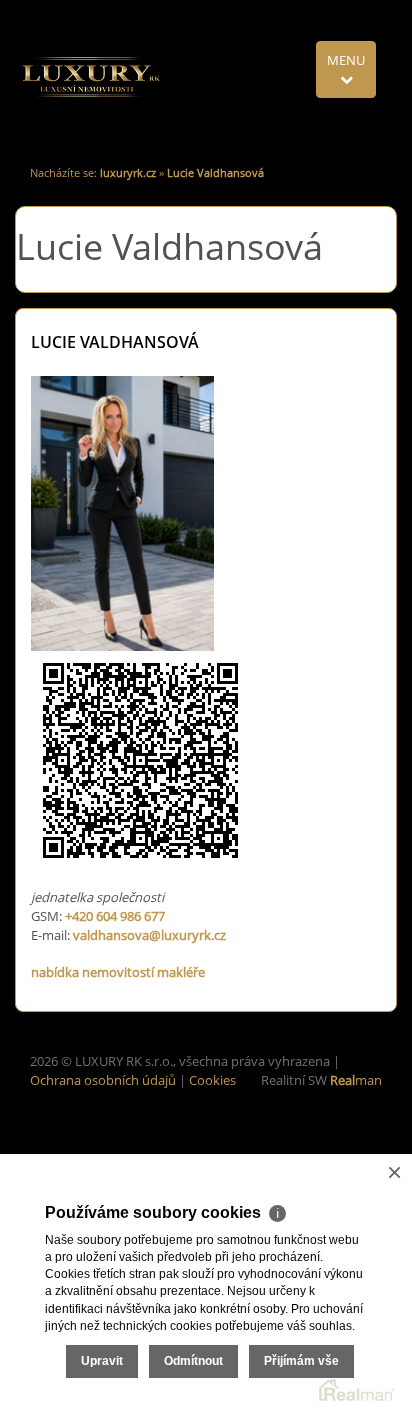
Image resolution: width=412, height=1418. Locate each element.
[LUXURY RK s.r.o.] (91, 76)
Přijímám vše (301, 1361)
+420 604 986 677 (115, 916)
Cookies (212, 1080)
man (356, 1080)
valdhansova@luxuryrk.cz (149, 935)
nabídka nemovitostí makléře (118, 972)
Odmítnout (193, 1361)
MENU (346, 60)
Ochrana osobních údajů (103, 1080)
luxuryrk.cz (128, 172)
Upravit (102, 1361)
